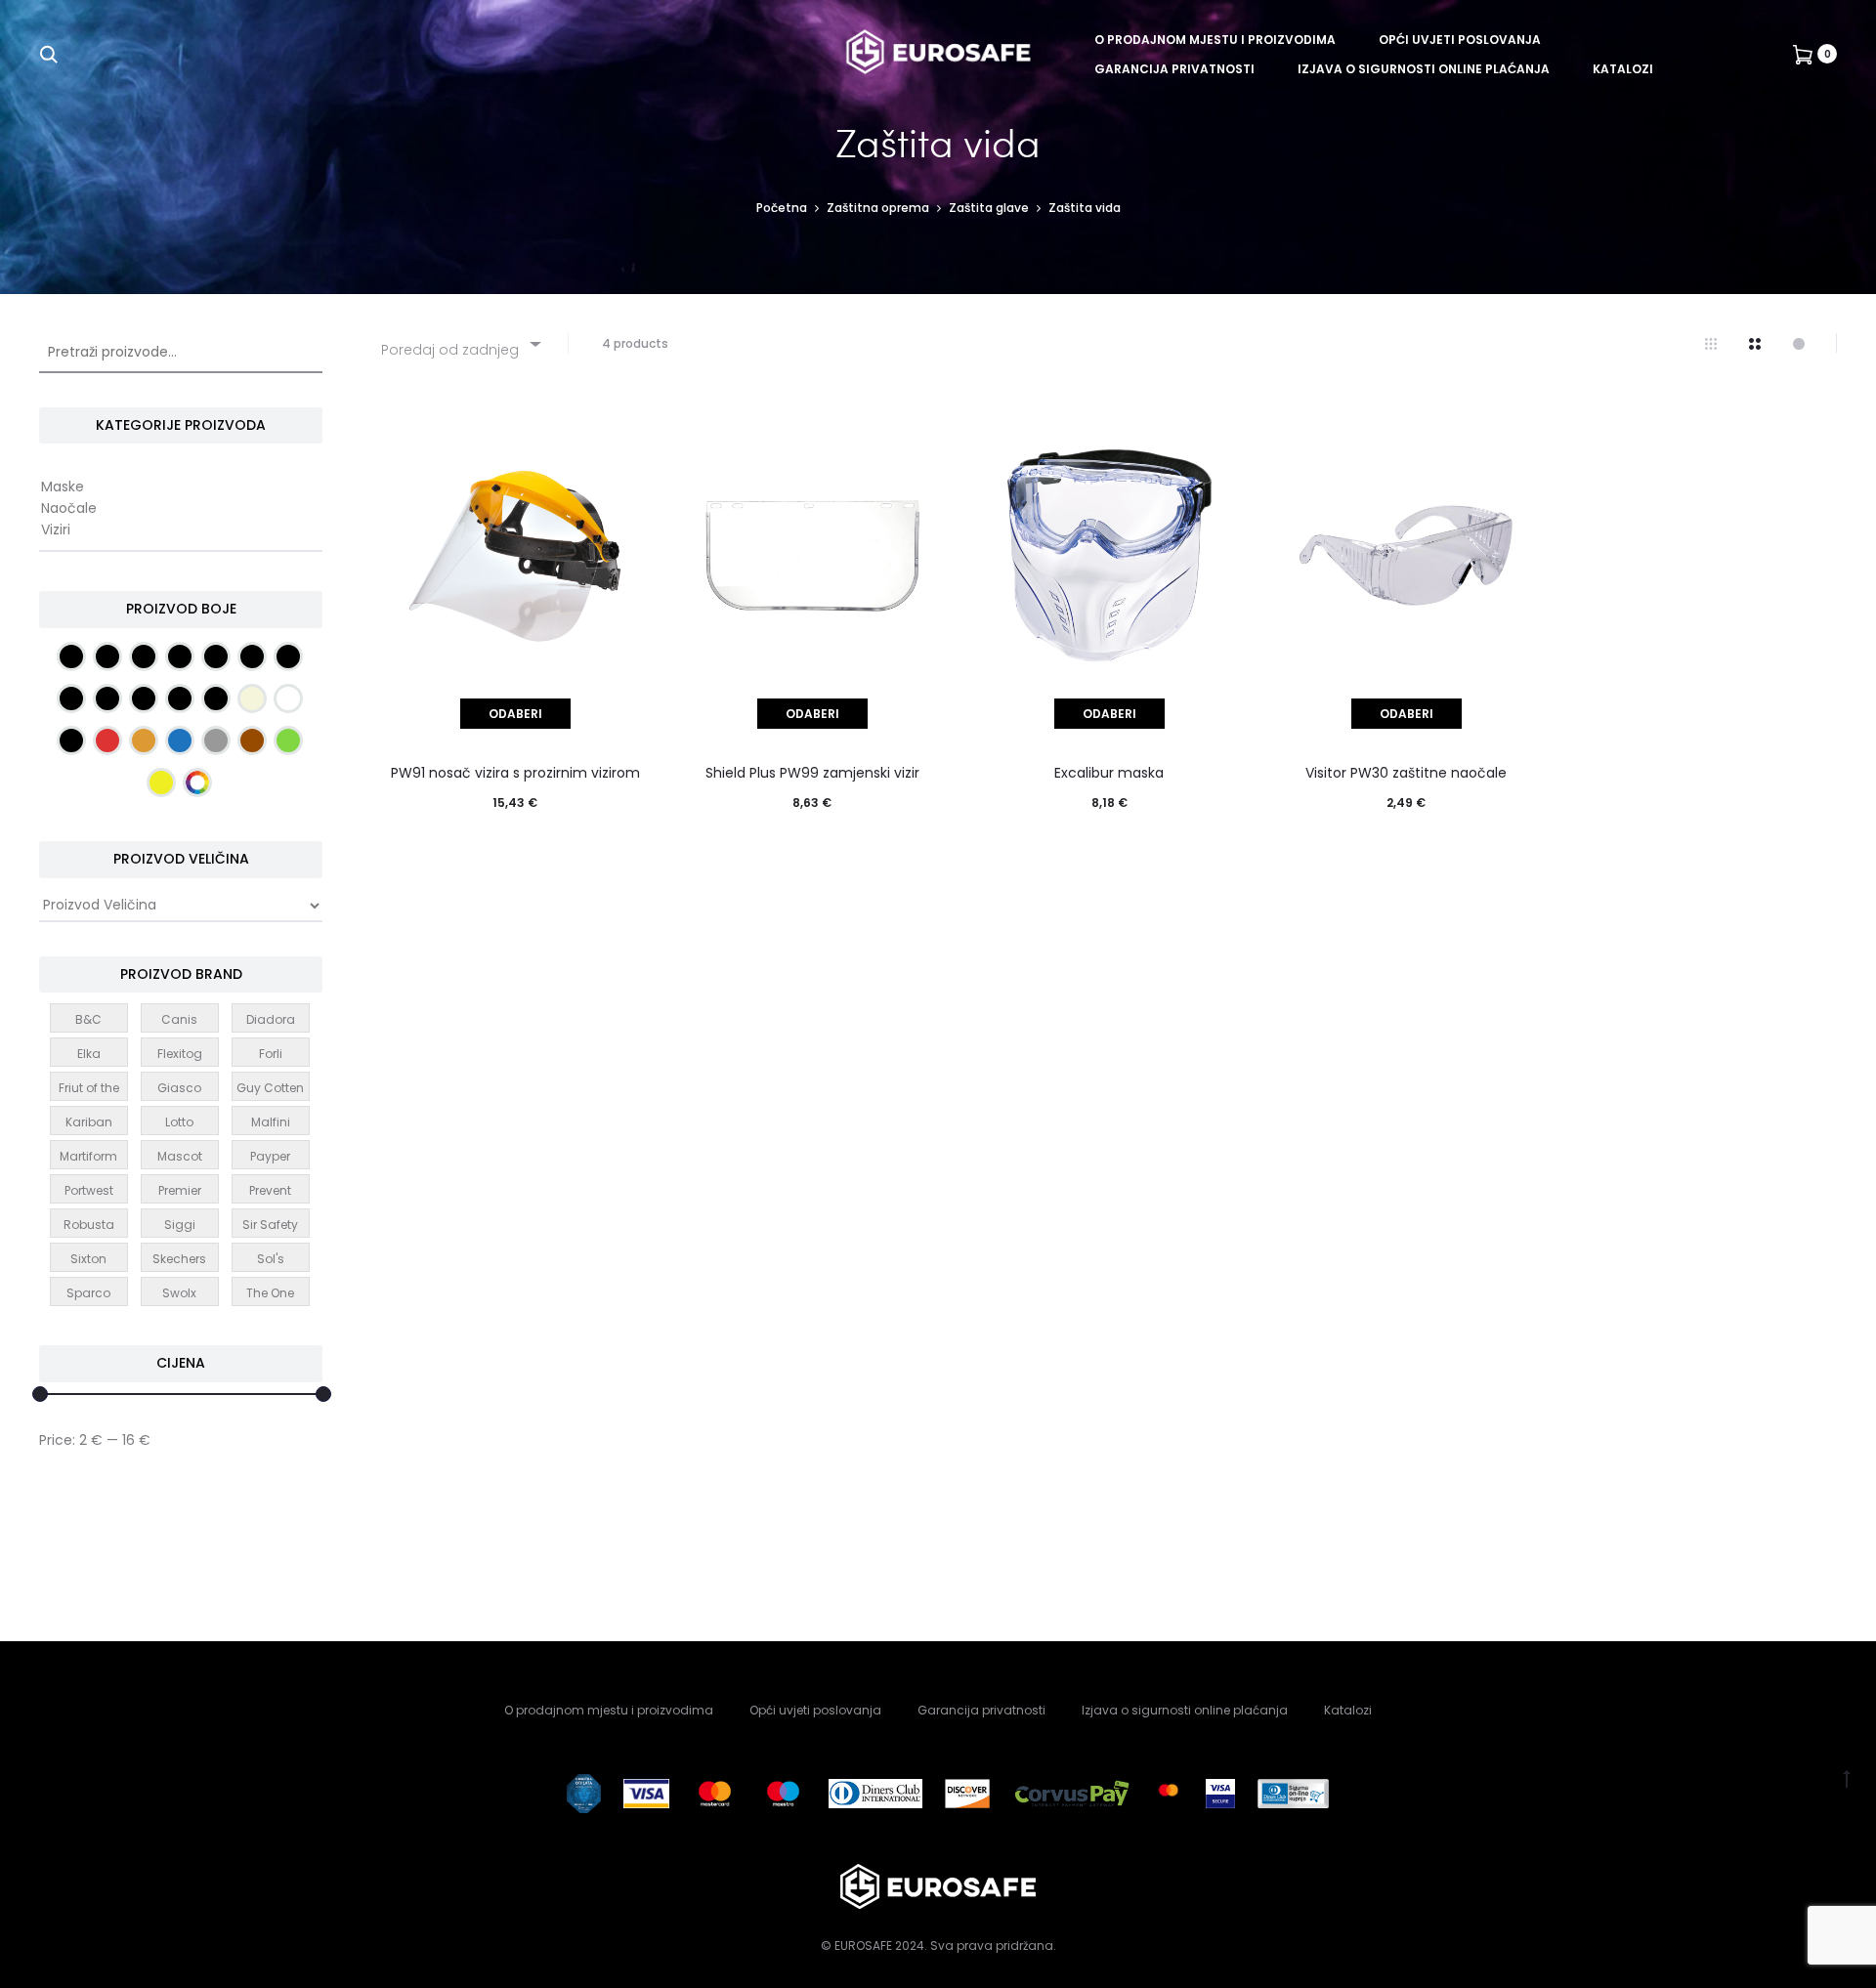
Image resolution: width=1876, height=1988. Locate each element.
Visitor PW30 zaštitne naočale (1406, 773)
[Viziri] (181, 530)
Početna (782, 208)
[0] (1803, 54)
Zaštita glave (989, 208)
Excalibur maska (1109, 773)
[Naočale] (181, 509)
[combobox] (460, 343)
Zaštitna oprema (878, 208)
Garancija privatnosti (1174, 69)
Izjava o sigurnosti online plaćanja (1424, 69)
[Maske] (181, 487)
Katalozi (1623, 69)
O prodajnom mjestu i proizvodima (1215, 40)
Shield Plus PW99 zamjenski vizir (812, 773)
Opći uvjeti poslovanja (1460, 40)
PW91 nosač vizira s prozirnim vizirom (515, 773)
